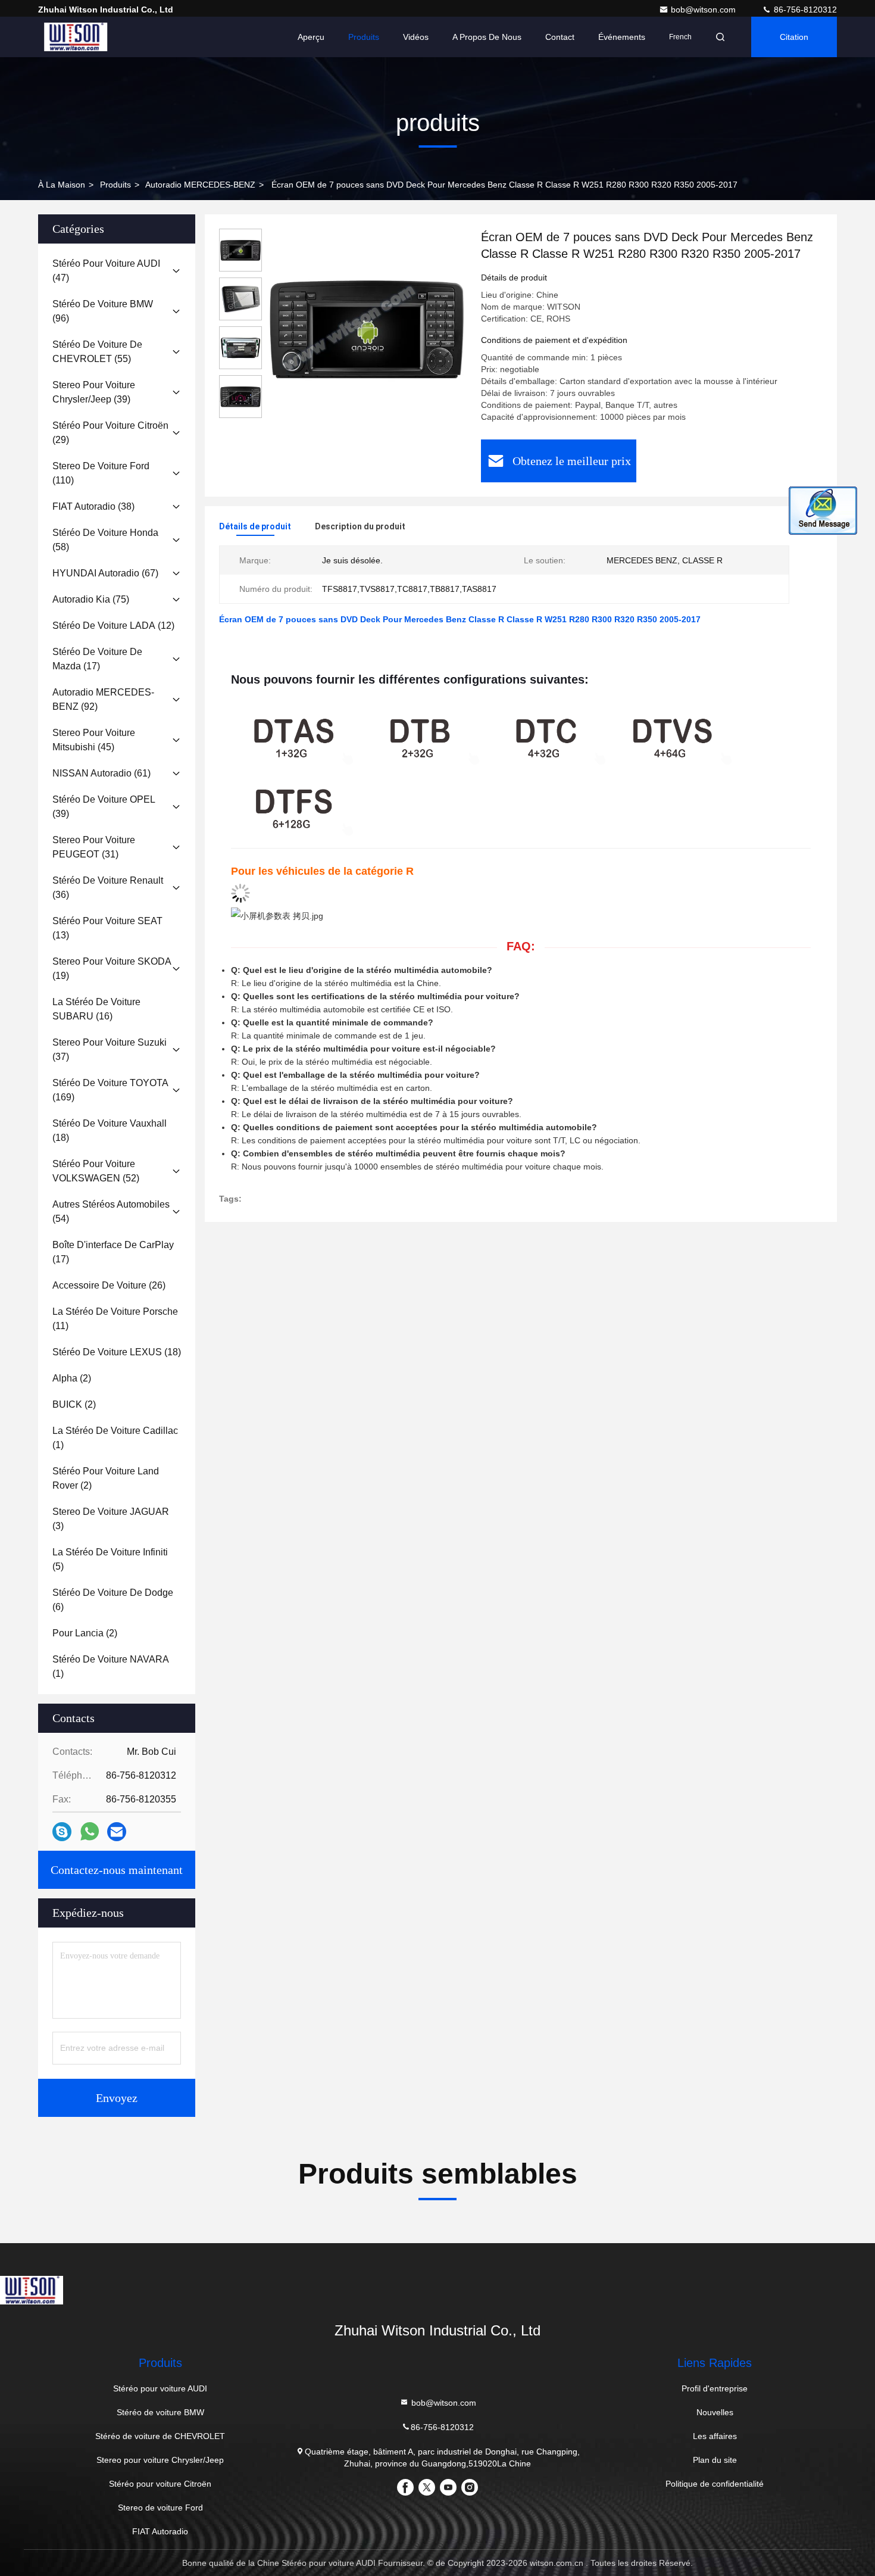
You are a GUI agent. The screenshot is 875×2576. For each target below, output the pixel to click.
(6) (113, 1600)
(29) (110, 433)
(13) (107, 928)
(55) (97, 352)
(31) (94, 847)
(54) (111, 1211)
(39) (94, 392)
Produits (364, 37)
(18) (110, 1130)
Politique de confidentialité (715, 2484)
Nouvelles (715, 2412)
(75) (91, 599)
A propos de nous (487, 37)
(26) (109, 1285)
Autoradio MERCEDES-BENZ (200, 185)
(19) (112, 969)
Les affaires (715, 2436)
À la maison (62, 185)
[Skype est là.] (62, 1832)
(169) (110, 1090)
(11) (115, 1319)
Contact (560, 37)
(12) (113, 626)
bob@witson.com (704, 10)
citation (794, 37)
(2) (72, 1378)
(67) (105, 573)
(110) (101, 473)
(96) (103, 311)
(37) (110, 1050)
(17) (97, 659)
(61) (101, 773)
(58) (105, 540)
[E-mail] (117, 1832)
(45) (94, 740)
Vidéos (416, 37)
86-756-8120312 (804, 10)
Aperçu (311, 37)
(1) (115, 1438)
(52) (96, 1171)
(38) (93, 506)
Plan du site (715, 2460)
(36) (108, 888)
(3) (111, 1519)
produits (115, 185)
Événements (622, 37)
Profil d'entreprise (715, 2388)
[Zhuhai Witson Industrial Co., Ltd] (76, 37)
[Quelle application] (90, 1832)
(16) (96, 1009)
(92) (103, 699)
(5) (110, 1559)
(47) (106, 271)
